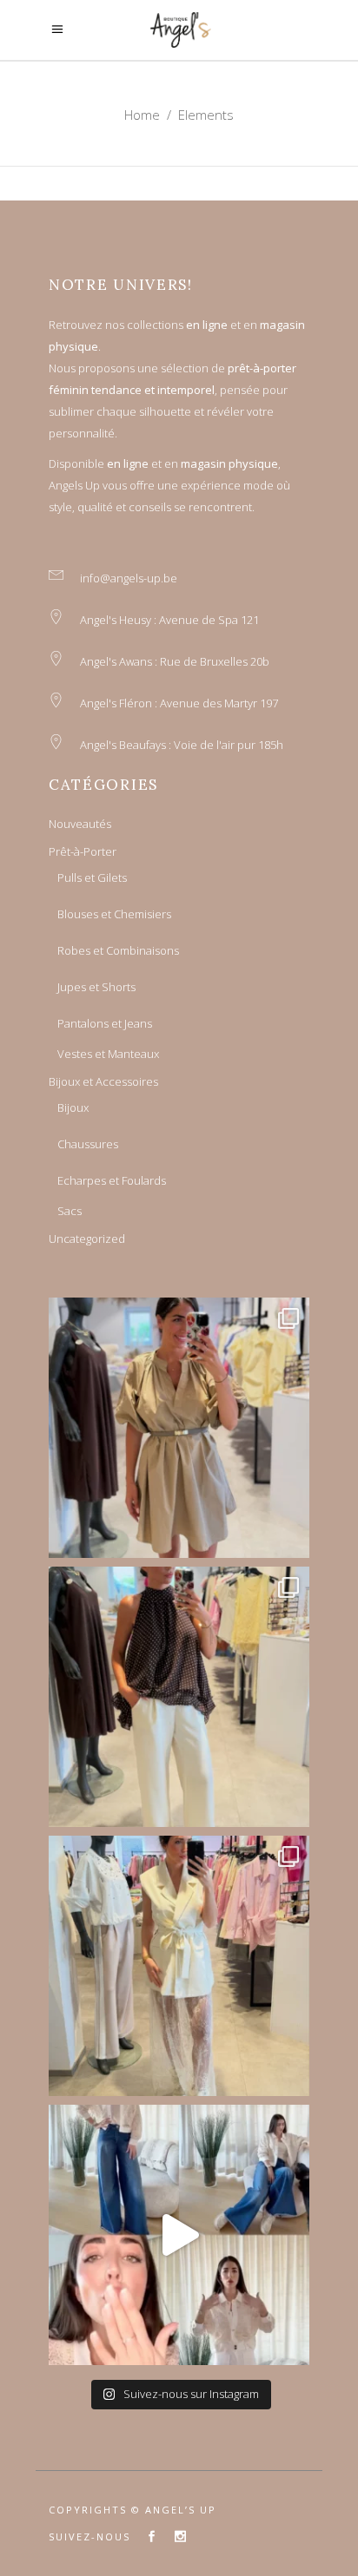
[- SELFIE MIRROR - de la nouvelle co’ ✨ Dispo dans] (179, 1966)
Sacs (70, 1211)
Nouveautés (80, 824)
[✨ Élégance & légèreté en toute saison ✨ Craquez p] (179, 2235)
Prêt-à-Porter (83, 851)
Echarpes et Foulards (112, 1180)
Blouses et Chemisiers (114, 914)
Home (142, 115)
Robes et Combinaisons (118, 950)
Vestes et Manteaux (108, 1054)
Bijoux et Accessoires (103, 1081)
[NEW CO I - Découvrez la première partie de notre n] (179, 1697)
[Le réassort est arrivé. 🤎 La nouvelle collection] (179, 1428)
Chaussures (88, 1144)
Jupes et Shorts (96, 987)
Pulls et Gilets (92, 877)
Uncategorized (87, 1239)
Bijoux (73, 1107)
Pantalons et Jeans (105, 1023)
